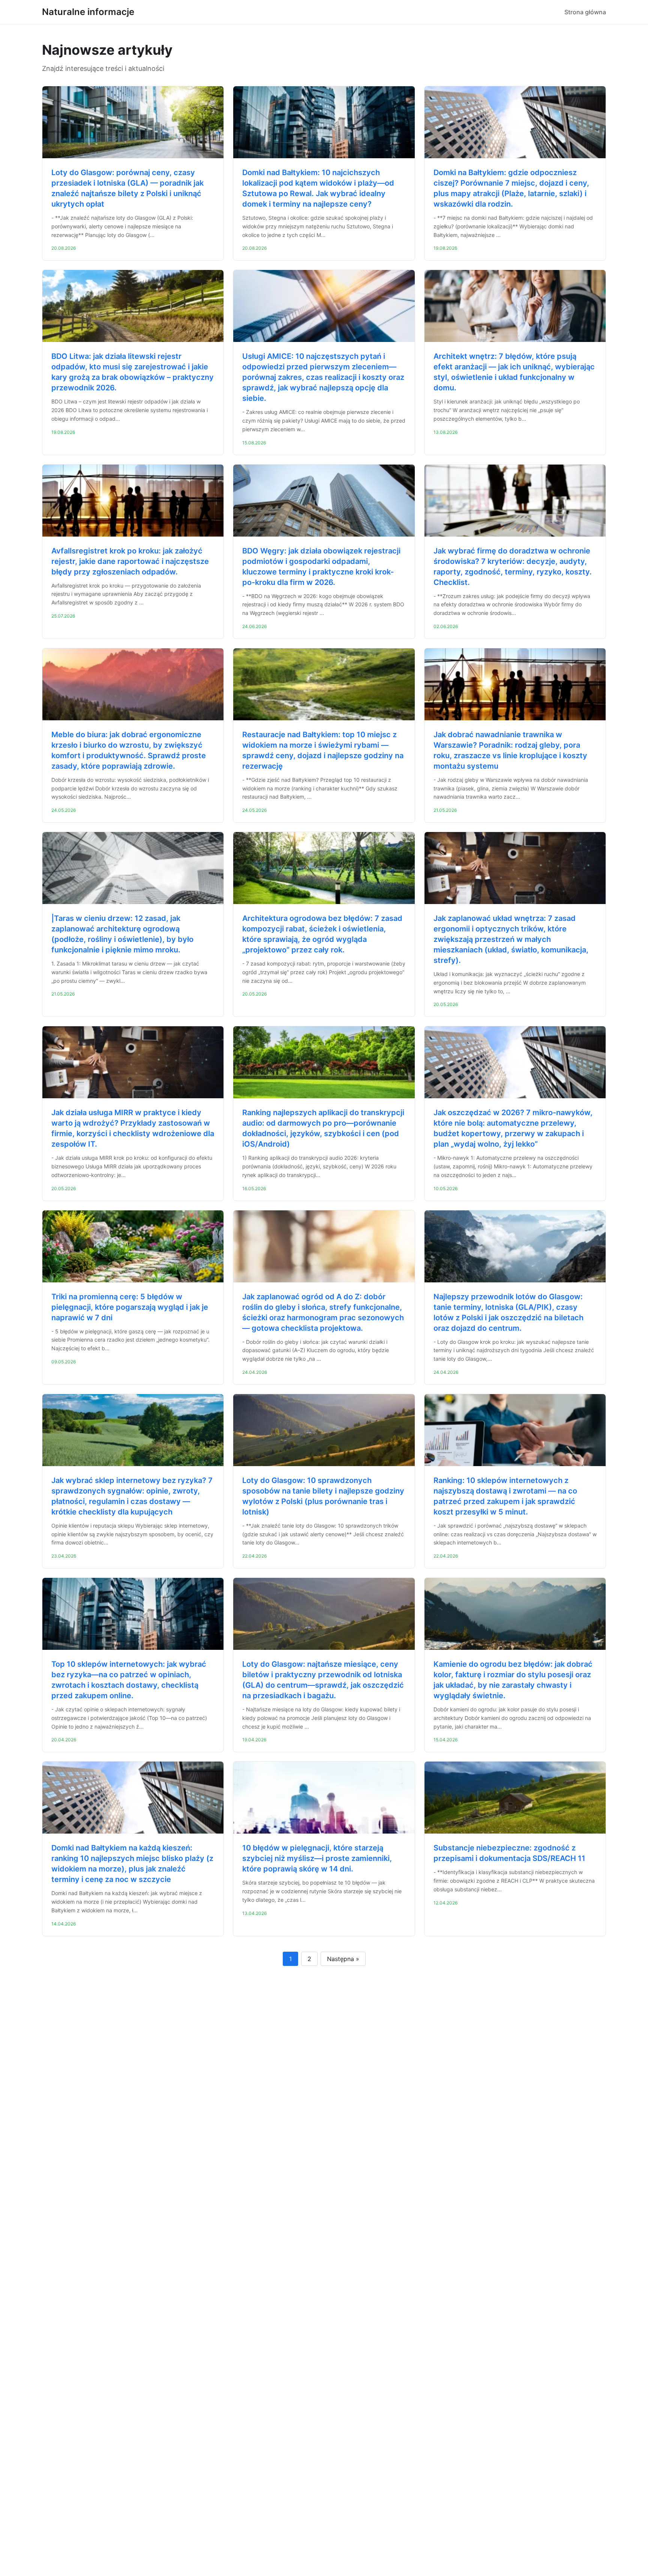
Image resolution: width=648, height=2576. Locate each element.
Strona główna (585, 12)
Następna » (343, 1959)
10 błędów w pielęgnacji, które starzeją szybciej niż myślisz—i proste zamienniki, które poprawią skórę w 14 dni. (317, 1858)
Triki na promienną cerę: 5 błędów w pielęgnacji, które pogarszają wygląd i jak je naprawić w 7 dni (130, 1307)
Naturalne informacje (88, 12)
